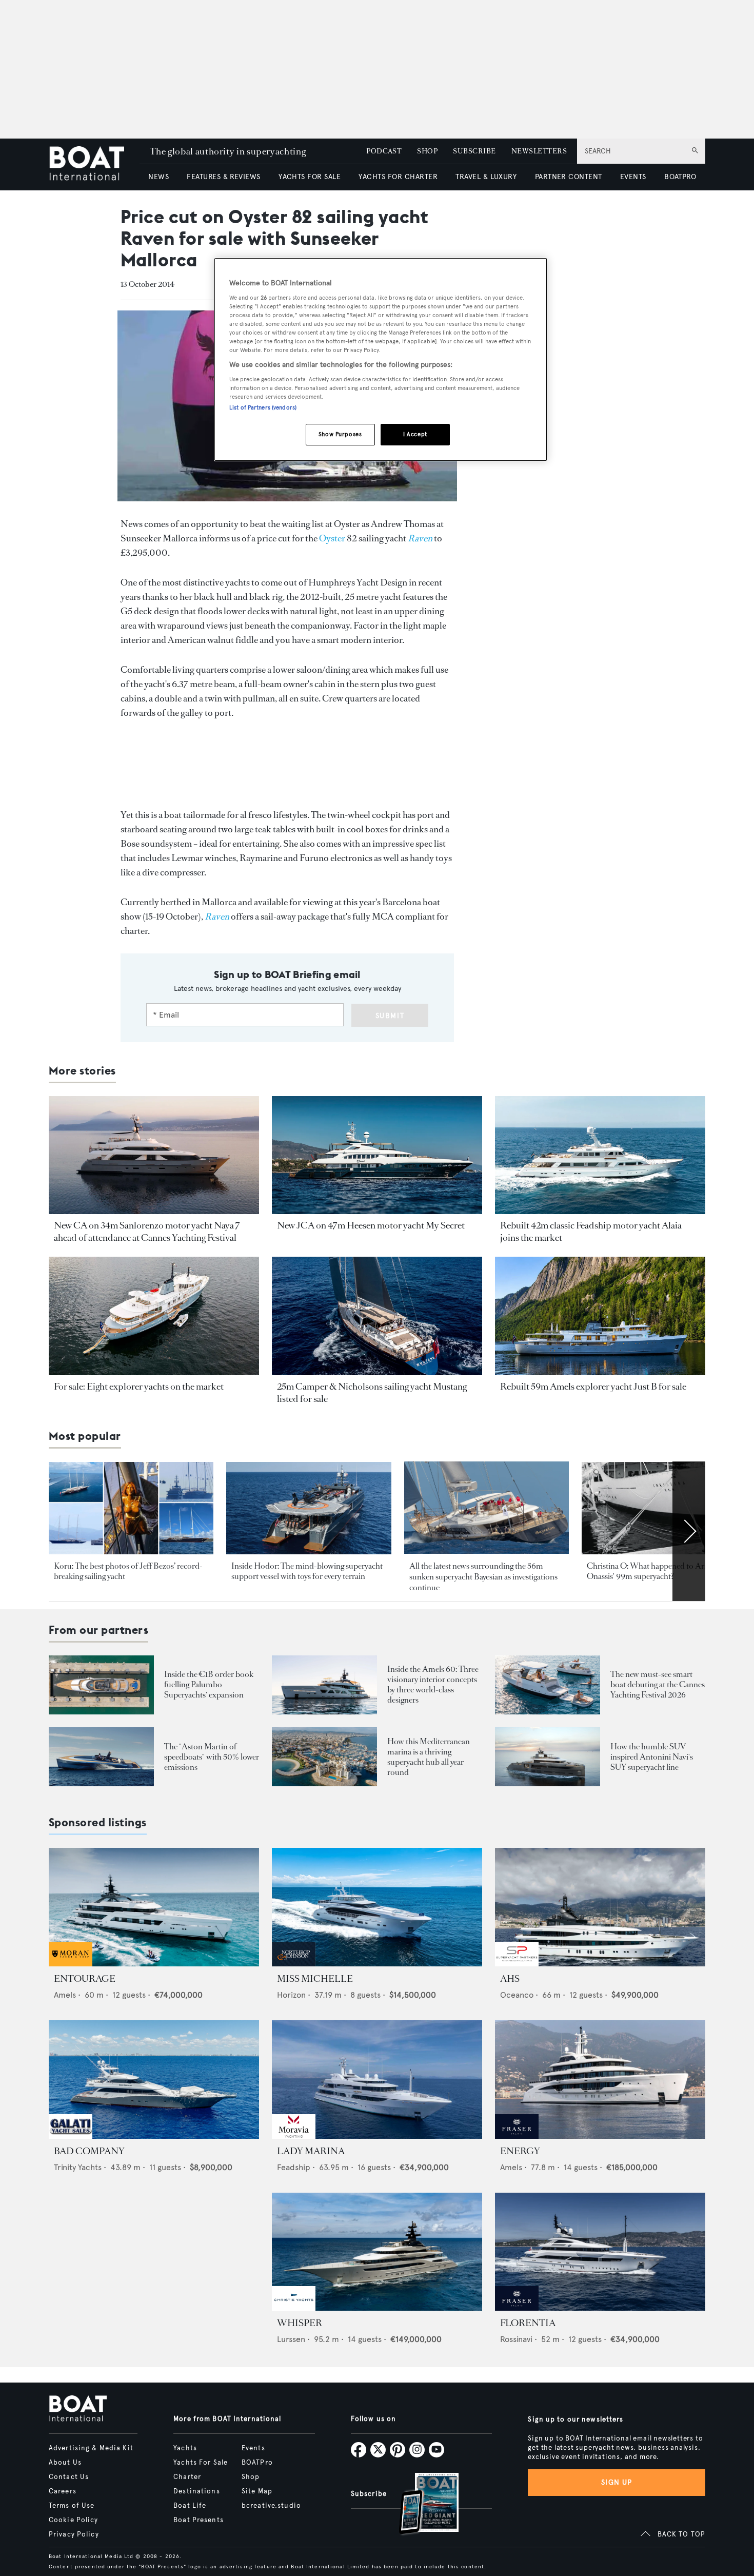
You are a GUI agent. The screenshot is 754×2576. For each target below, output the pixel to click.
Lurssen (291, 2339)
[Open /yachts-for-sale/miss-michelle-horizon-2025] (377, 1907)
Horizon (291, 1995)
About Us (65, 2463)
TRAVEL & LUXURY (486, 177)
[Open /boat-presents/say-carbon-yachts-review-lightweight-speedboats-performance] (101, 1757)
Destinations (196, 2491)
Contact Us (69, 2477)
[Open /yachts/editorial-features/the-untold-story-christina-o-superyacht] (664, 1508)
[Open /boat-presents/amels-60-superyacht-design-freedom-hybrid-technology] (324, 1685)
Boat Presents (199, 2520)
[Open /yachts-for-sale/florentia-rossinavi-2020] (600, 2252)
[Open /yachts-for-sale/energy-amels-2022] (600, 2080)
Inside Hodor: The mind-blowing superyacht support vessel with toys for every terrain (307, 1571)
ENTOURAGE (85, 1979)
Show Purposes (340, 434)
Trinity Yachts (78, 2167)
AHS (510, 1979)
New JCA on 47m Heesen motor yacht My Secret (371, 1225)
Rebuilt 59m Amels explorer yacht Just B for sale (593, 1387)
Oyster (332, 538)
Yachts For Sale (201, 2463)
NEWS (158, 177)
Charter (187, 2477)
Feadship (294, 2167)
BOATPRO (680, 177)
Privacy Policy (74, 2534)
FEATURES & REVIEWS (224, 177)
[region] (381, 359)
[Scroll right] (689, 1531)
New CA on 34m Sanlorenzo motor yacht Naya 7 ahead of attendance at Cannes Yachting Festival (147, 1232)
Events (253, 2448)
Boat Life (190, 2506)
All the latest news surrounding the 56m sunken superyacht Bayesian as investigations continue (483, 1577)
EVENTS (633, 177)
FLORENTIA (528, 2323)
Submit (390, 1016)
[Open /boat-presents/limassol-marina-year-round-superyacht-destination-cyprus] (324, 1757)
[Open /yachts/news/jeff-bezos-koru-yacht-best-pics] (131, 1508)
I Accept (415, 434)
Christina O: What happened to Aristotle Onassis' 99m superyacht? (656, 1571)
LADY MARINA (311, 2151)
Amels (65, 1995)
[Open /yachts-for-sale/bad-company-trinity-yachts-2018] (154, 2080)
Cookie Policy (74, 2520)
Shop (251, 2477)
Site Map (257, 2491)
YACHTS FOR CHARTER (398, 177)
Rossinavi (516, 2339)
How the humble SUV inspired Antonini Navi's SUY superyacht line (652, 1757)
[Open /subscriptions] (420, 2505)
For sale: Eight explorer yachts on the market (139, 1387)
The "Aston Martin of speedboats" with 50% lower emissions (212, 1757)
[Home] (94, 164)
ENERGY (520, 2151)
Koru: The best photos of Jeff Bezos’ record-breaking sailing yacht (128, 1571)
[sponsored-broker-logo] (71, 1964)
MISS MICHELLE (315, 1979)
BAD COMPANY (89, 2151)
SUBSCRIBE (474, 151)
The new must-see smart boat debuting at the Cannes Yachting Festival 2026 (658, 1684)
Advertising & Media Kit (91, 2448)
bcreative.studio (271, 2506)
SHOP (427, 151)
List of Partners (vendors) (263, 407)
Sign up (617, 2482)
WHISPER (300, 2323)
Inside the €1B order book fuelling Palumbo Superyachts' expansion (209, 1684)
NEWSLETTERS (539, 151)
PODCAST (384, 151)
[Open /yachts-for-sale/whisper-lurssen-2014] (377, 2252)
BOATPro (257, 2463)
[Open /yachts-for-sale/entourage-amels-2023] (154, 1907)
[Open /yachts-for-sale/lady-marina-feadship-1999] (377, 2080)
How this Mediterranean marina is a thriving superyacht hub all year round (429, 1757)
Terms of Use (72, 2506)
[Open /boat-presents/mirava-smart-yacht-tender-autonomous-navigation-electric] (548, 1685)
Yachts (185, 2448)
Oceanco (517, 1995)
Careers (63, 2491)
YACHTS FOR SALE (310, 177)
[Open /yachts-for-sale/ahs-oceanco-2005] (600, 1907)
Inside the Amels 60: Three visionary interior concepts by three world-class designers (433, 1684)
